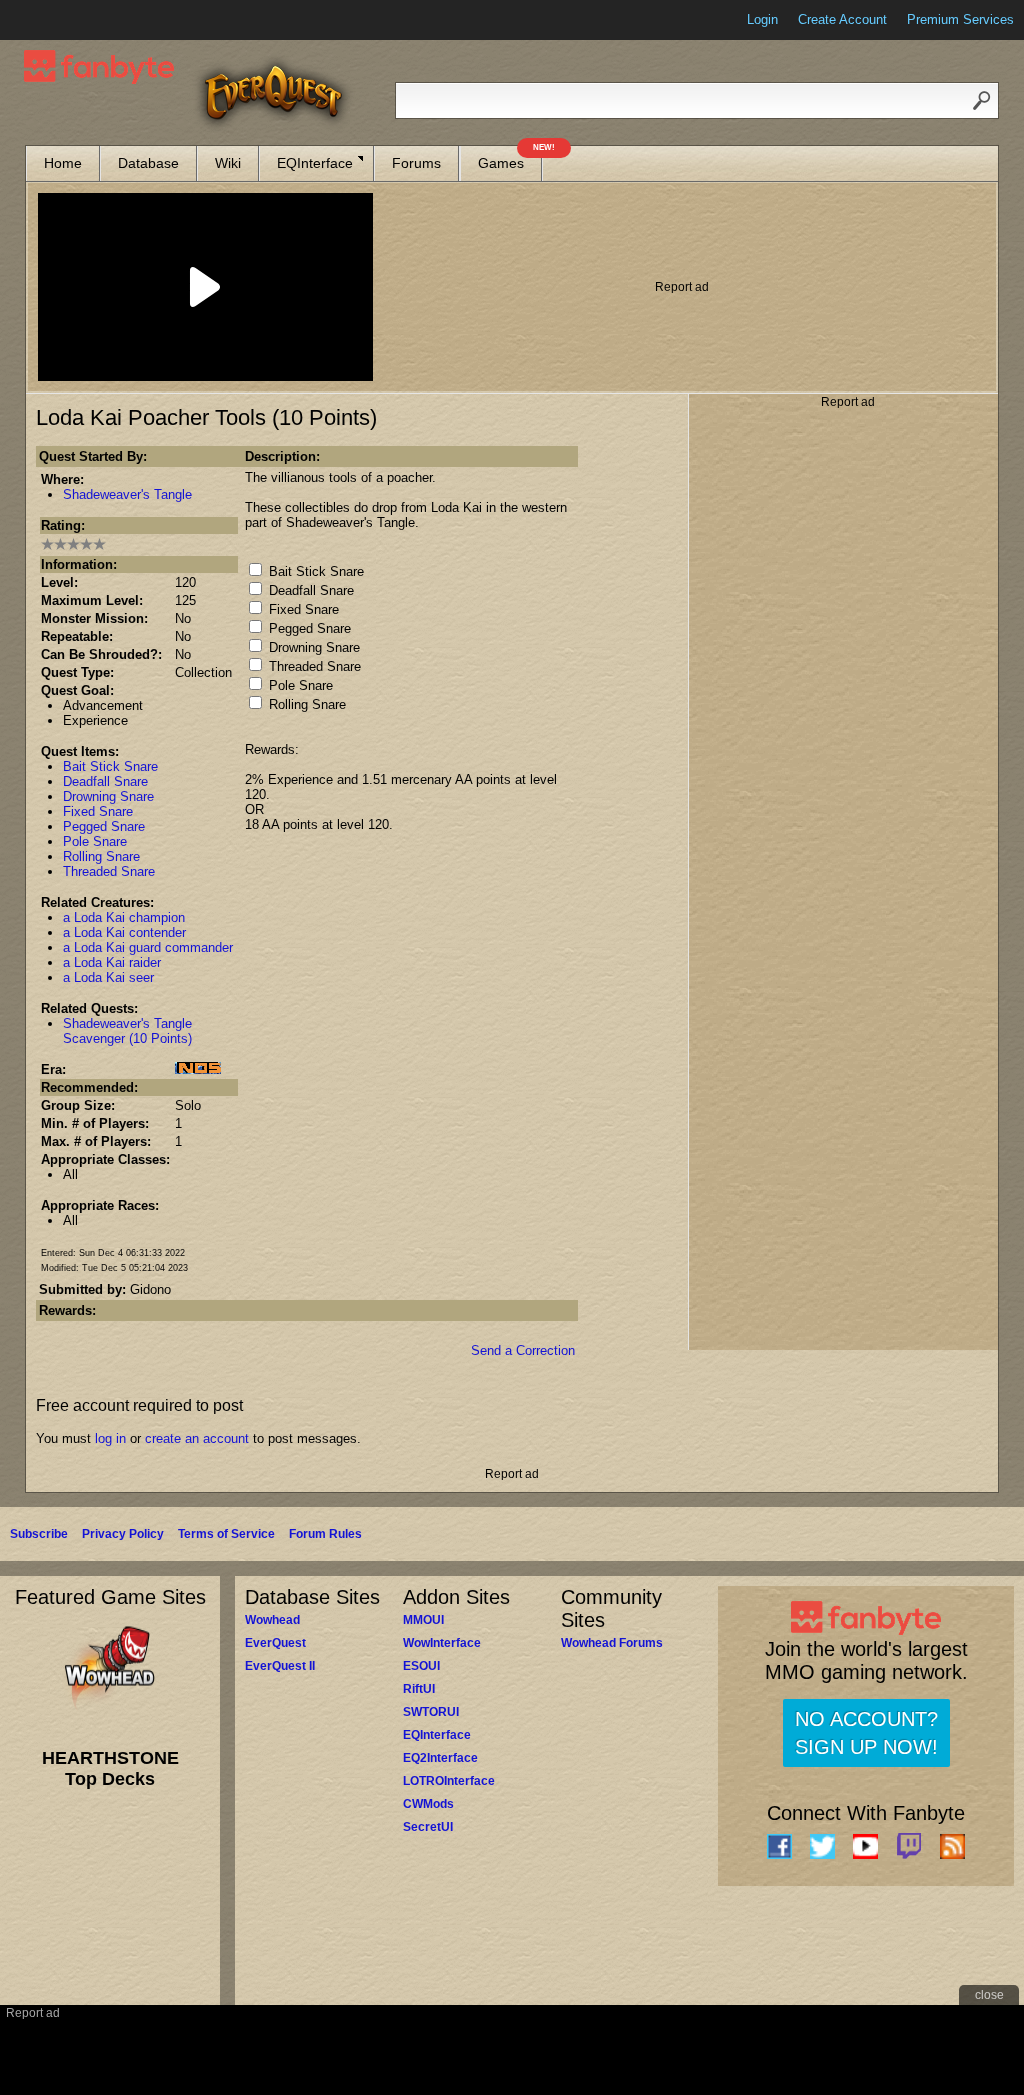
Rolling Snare (101, 856)
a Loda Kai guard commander (148, 947)
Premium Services (960, 19)
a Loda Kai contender (124, 932)
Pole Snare (95, 841)
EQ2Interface (440, 1758)
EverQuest (275, 1643)
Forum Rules (325, 1534)
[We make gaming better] (64, 20)
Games (510, 158)
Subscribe (39, 1534)
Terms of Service (226, 1534)
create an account (197, 1438)
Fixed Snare (98, 811)
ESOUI (421, 1666)
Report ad (682, 287)
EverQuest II (280, 1666)
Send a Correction (523, 1350)
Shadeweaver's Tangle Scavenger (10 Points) (127, 1031)
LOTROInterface (449, 1781)
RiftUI (419, 1689)
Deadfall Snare (105, 781)
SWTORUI (431, 1712)
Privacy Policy (123, 1534)
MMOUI (423, 1620)
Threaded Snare (109, 871)
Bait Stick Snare (110, 766)
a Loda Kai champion (124, 917)
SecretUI (428, 1827)
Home (63, 163)
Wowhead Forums (612, 1643)
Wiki (228, 163)
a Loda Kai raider (112, 962)
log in (110, 1438)
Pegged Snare (104, 826)
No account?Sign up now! (866, 1733)
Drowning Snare (108, 796)
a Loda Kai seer (108, 977)
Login (762, 19)
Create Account (842, 19)
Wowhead (272, 1620)
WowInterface (442, 1643)
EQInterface (315, 163)
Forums (416, 163)
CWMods (428, 1804)
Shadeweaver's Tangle (127, 494)
